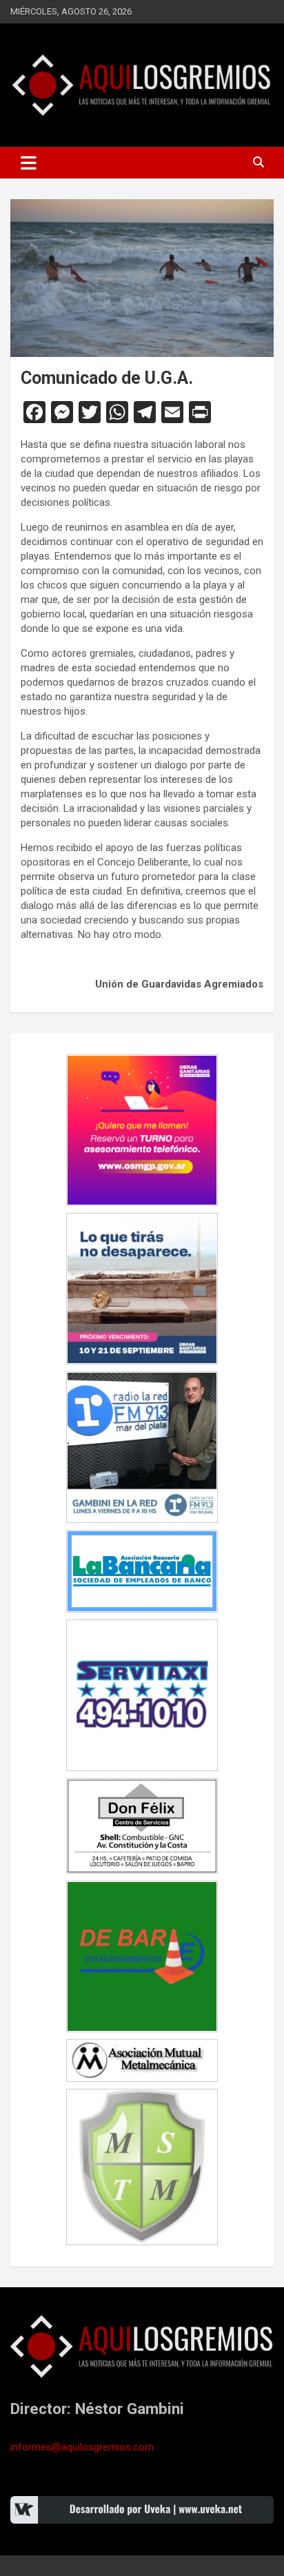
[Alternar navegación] (29, 163)
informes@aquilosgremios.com (82, 2447)
